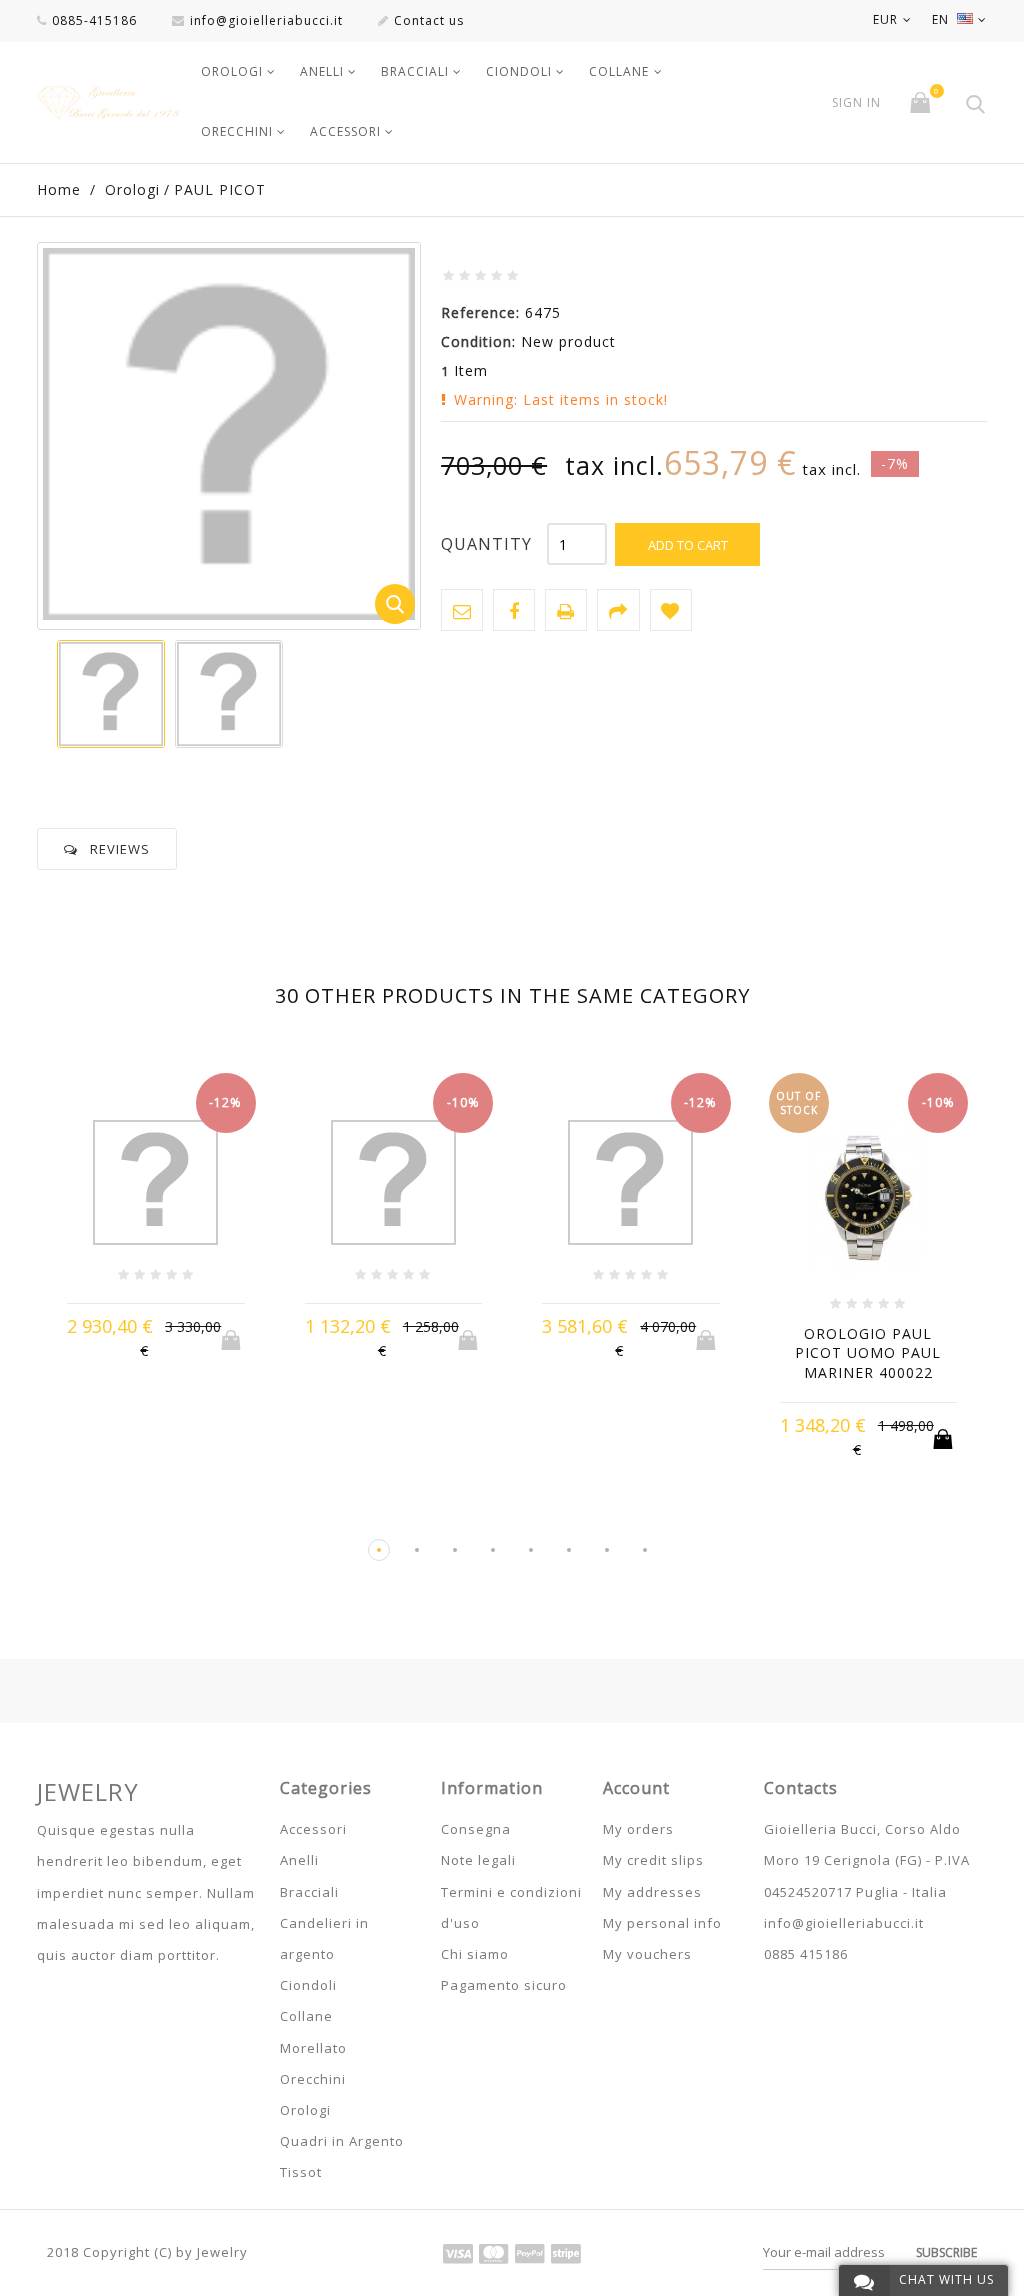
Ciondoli (519, 71)
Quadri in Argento (342, 2141)
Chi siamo (475, 1954)
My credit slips (653, 1860)
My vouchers (647, 1954)
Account (636, 1788)
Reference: (480, 312)
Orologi (232, 71)
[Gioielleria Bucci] (108, 102)
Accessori (345, 131)
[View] (194, 1349)
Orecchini (237, 131)
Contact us (429, 20)
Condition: (478, 341)
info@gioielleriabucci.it (266, 20)
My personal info (662, 1923)
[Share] (618, 610)
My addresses (652, 1892)
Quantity (486, 544)
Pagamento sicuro (504, 1985)
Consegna (476, 1829)
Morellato (313, 2048)
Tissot (301, 2172)
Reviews (120, 849)
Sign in (856, 103)
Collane (619, 71)
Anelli (322, 71)
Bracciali (415, 71)
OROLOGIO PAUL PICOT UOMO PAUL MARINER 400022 (868, 1353)
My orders (638, 1829)
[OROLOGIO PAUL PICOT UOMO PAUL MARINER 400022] (869, 1199)
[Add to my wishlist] (671, 610)
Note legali (478, 1860)
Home (59, 189)
